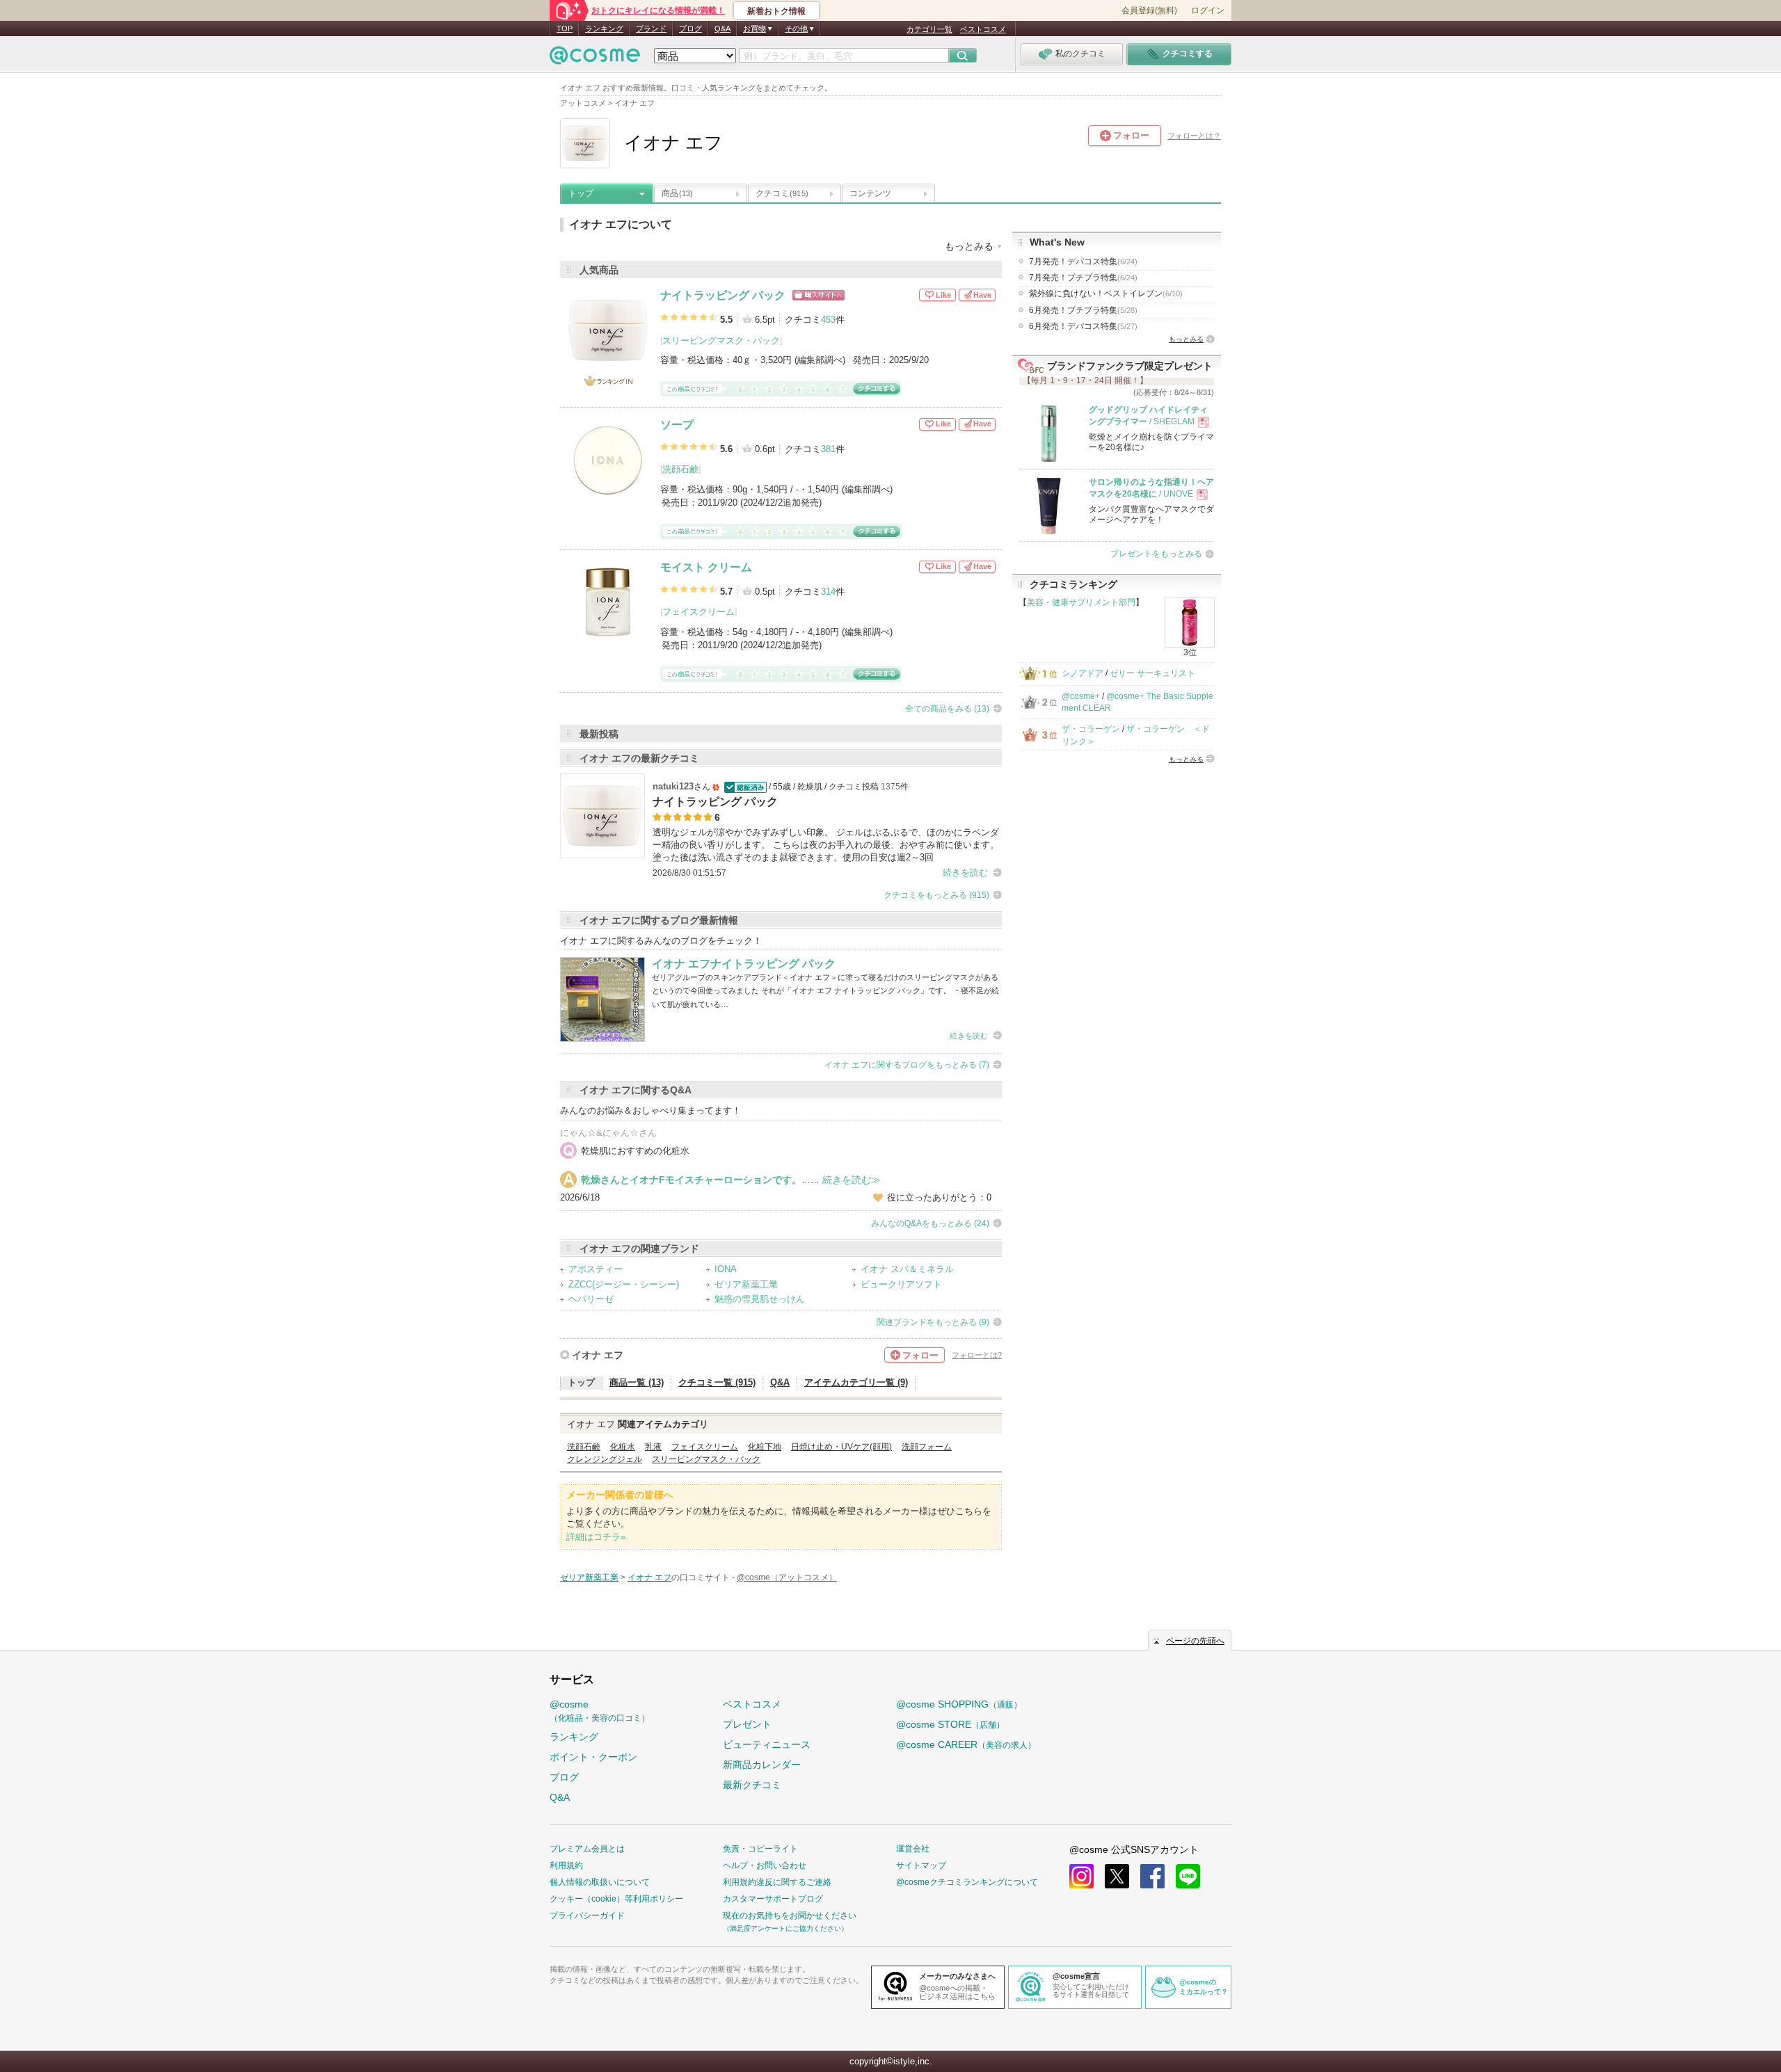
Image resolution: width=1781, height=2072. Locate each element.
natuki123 (673, 786)
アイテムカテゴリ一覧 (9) (856, 1382)
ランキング (604, 29)
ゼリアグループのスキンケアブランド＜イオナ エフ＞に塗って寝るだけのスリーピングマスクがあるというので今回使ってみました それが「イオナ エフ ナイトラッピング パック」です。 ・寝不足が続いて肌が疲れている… (825, 991)
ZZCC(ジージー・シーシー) (624, 1284)
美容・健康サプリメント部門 (1081, 602)
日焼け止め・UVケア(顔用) (841, 1447)
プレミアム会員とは (587, 1849)
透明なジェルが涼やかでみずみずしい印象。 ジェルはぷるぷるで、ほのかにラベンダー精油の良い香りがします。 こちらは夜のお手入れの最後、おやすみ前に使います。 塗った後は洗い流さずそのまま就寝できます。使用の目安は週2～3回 (826, 845)
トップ (581, 193)
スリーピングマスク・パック (721, 340)
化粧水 (623, 1447)
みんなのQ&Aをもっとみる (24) (930, 1223)
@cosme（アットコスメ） (787, 1577)
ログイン (1208, 10)
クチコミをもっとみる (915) (936, 895)
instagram (1081, 1876)
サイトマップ (921, 1865)
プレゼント (747, 1724)
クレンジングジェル (605, 1459)
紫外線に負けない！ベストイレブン (1106, 294)
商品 (677, 193)
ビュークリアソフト (901, 1284)
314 (828, 592)
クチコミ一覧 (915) (717, 1382)
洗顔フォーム (927, 1447)
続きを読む (965, 873)
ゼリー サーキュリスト (1152, 673)
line (1188, 1876)
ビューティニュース (767, 1744)
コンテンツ (870, 193)
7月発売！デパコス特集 (1083, 262)
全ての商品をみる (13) (947, 709)
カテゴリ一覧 (929, 29)
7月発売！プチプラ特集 (1083, 278)
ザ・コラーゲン (1091, 729)
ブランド (651, 29)
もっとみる (1186, 339)
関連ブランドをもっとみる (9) (933, 1322)
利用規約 (566, 1865)
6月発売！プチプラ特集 (1083, 310)
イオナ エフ (598, 1355)
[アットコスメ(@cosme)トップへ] (595, 59)
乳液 (653, 1447)
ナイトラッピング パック (723, 295)
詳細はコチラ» (596, 1537)
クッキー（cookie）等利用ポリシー (616, 1899)
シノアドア (1083, 673)
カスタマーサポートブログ (773, 1899)
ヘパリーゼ (591, 1299)
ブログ (690, 29)
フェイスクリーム (698, 612)
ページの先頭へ (1195, 1641)
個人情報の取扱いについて (600, 1882)
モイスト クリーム (706, 567)
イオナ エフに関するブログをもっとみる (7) (907, 1065)
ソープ (677, 425)
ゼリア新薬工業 (746, 1284)
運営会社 (913, 1849)
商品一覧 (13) (637, 1382)
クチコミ (782, 193)
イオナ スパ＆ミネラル (907, 1269)
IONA (726, 1269)
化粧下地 (765, 1447)
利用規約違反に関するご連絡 (777, 1882)
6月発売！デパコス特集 (1083, 326)
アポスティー (596, 1269)
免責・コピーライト (760, 1849)
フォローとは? (977, 1355)
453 (828, 320)
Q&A (722, 29)
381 (828, 449)
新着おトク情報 (776, 11)
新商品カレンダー (762, 1765)
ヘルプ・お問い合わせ (765, 1865)
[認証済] (744, 787)
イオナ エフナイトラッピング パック (744, 964)
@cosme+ (1081, 696)
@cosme (600, 1711)
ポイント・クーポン (593, 1757)
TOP (565, 29)
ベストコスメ (983, 29)
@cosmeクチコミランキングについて (967, 1882)
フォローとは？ (1194, 136)
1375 (890, 787)
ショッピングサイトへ (818, 295)
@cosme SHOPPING (959, 1704)
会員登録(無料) (1149, 10)
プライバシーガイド (587, 1916)
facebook (1152, 1876)
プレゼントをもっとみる (1156, 554)
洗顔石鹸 (680, 469)
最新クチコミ (752, 1785)
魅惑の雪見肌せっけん (760, 1299)
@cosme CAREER (966, 1744)
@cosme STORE (950, 1724)
